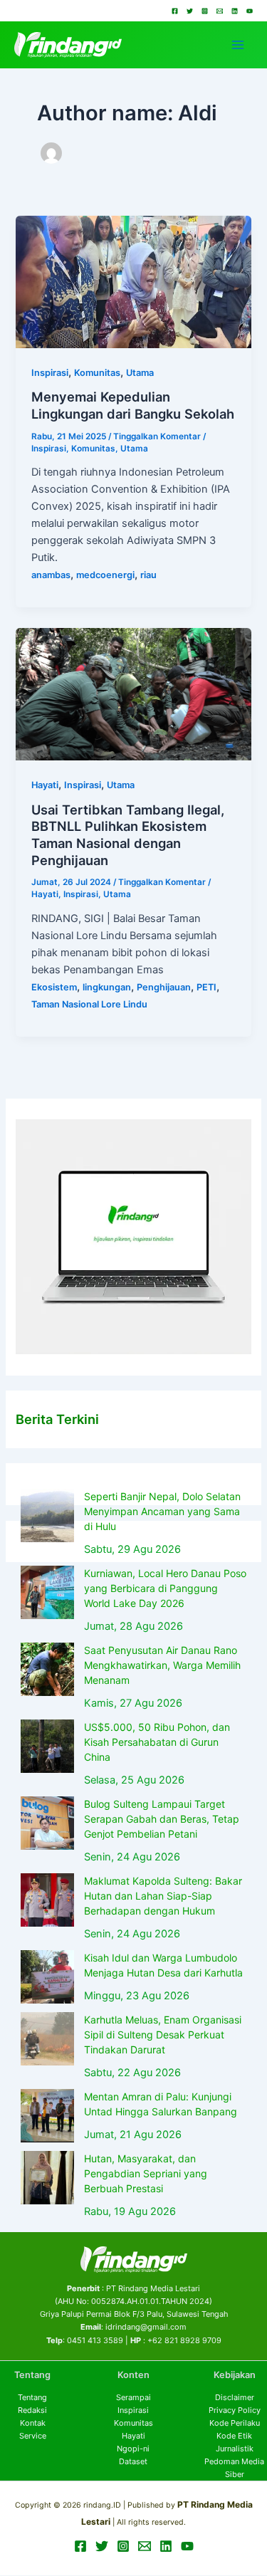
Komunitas (97, 373)
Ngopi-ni (133, 2449)
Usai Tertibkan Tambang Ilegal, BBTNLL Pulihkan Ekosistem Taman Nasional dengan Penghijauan (128, 835)
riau (148, 575)
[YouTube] (250, 11)
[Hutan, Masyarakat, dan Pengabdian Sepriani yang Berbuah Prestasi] (47, 2178)
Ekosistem (54, 987)
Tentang (32, 2397)
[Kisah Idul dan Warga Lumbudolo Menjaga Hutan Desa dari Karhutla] (47, 1977)
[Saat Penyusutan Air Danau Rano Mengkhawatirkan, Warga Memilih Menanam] (47, 1669)
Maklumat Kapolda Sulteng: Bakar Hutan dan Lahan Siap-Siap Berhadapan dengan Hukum (163, 1896)
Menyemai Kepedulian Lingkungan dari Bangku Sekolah (133, 405)
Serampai (133, 2397)
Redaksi (32, 2410)
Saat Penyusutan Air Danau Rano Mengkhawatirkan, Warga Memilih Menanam (162, 1665)
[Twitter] (190, 11)
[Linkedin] (235, 11)
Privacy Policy (235, 2410)
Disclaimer (235, 2397)
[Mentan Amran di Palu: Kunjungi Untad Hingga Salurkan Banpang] (47, 2116)
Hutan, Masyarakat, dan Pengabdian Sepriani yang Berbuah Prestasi (146, 2173)
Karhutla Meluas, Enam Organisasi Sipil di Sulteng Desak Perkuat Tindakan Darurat (163, 2035)
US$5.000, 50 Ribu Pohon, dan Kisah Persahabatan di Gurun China (157, 1742)
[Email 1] (220, 11)
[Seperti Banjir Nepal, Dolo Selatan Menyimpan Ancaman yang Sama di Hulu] (47, 1515)
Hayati (45, 785)
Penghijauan (164, 987)
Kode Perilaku (235, 2423)
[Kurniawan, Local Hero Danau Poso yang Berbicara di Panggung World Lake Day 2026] (47, 1592)
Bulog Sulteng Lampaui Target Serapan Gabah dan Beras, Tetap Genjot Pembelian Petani (162, 1819)
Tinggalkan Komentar (157, 436)
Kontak (33, 2423)
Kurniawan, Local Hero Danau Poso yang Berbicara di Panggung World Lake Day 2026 (165, 1588)
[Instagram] (205, 11)
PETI (206, 987)
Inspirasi (50, 373)
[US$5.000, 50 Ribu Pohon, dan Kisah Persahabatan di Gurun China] (47, 1746)
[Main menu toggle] (238, 45)
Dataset (133, 2461)
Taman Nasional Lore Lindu (89, 1004)
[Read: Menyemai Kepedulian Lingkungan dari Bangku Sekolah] (133, 281)
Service (33, 2436)
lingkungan (107, 987)
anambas (51, 575)
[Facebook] (175, 11)
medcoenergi (105, 575)
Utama (140, 373)
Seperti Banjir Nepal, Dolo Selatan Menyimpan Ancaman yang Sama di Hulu (162, 1511)
